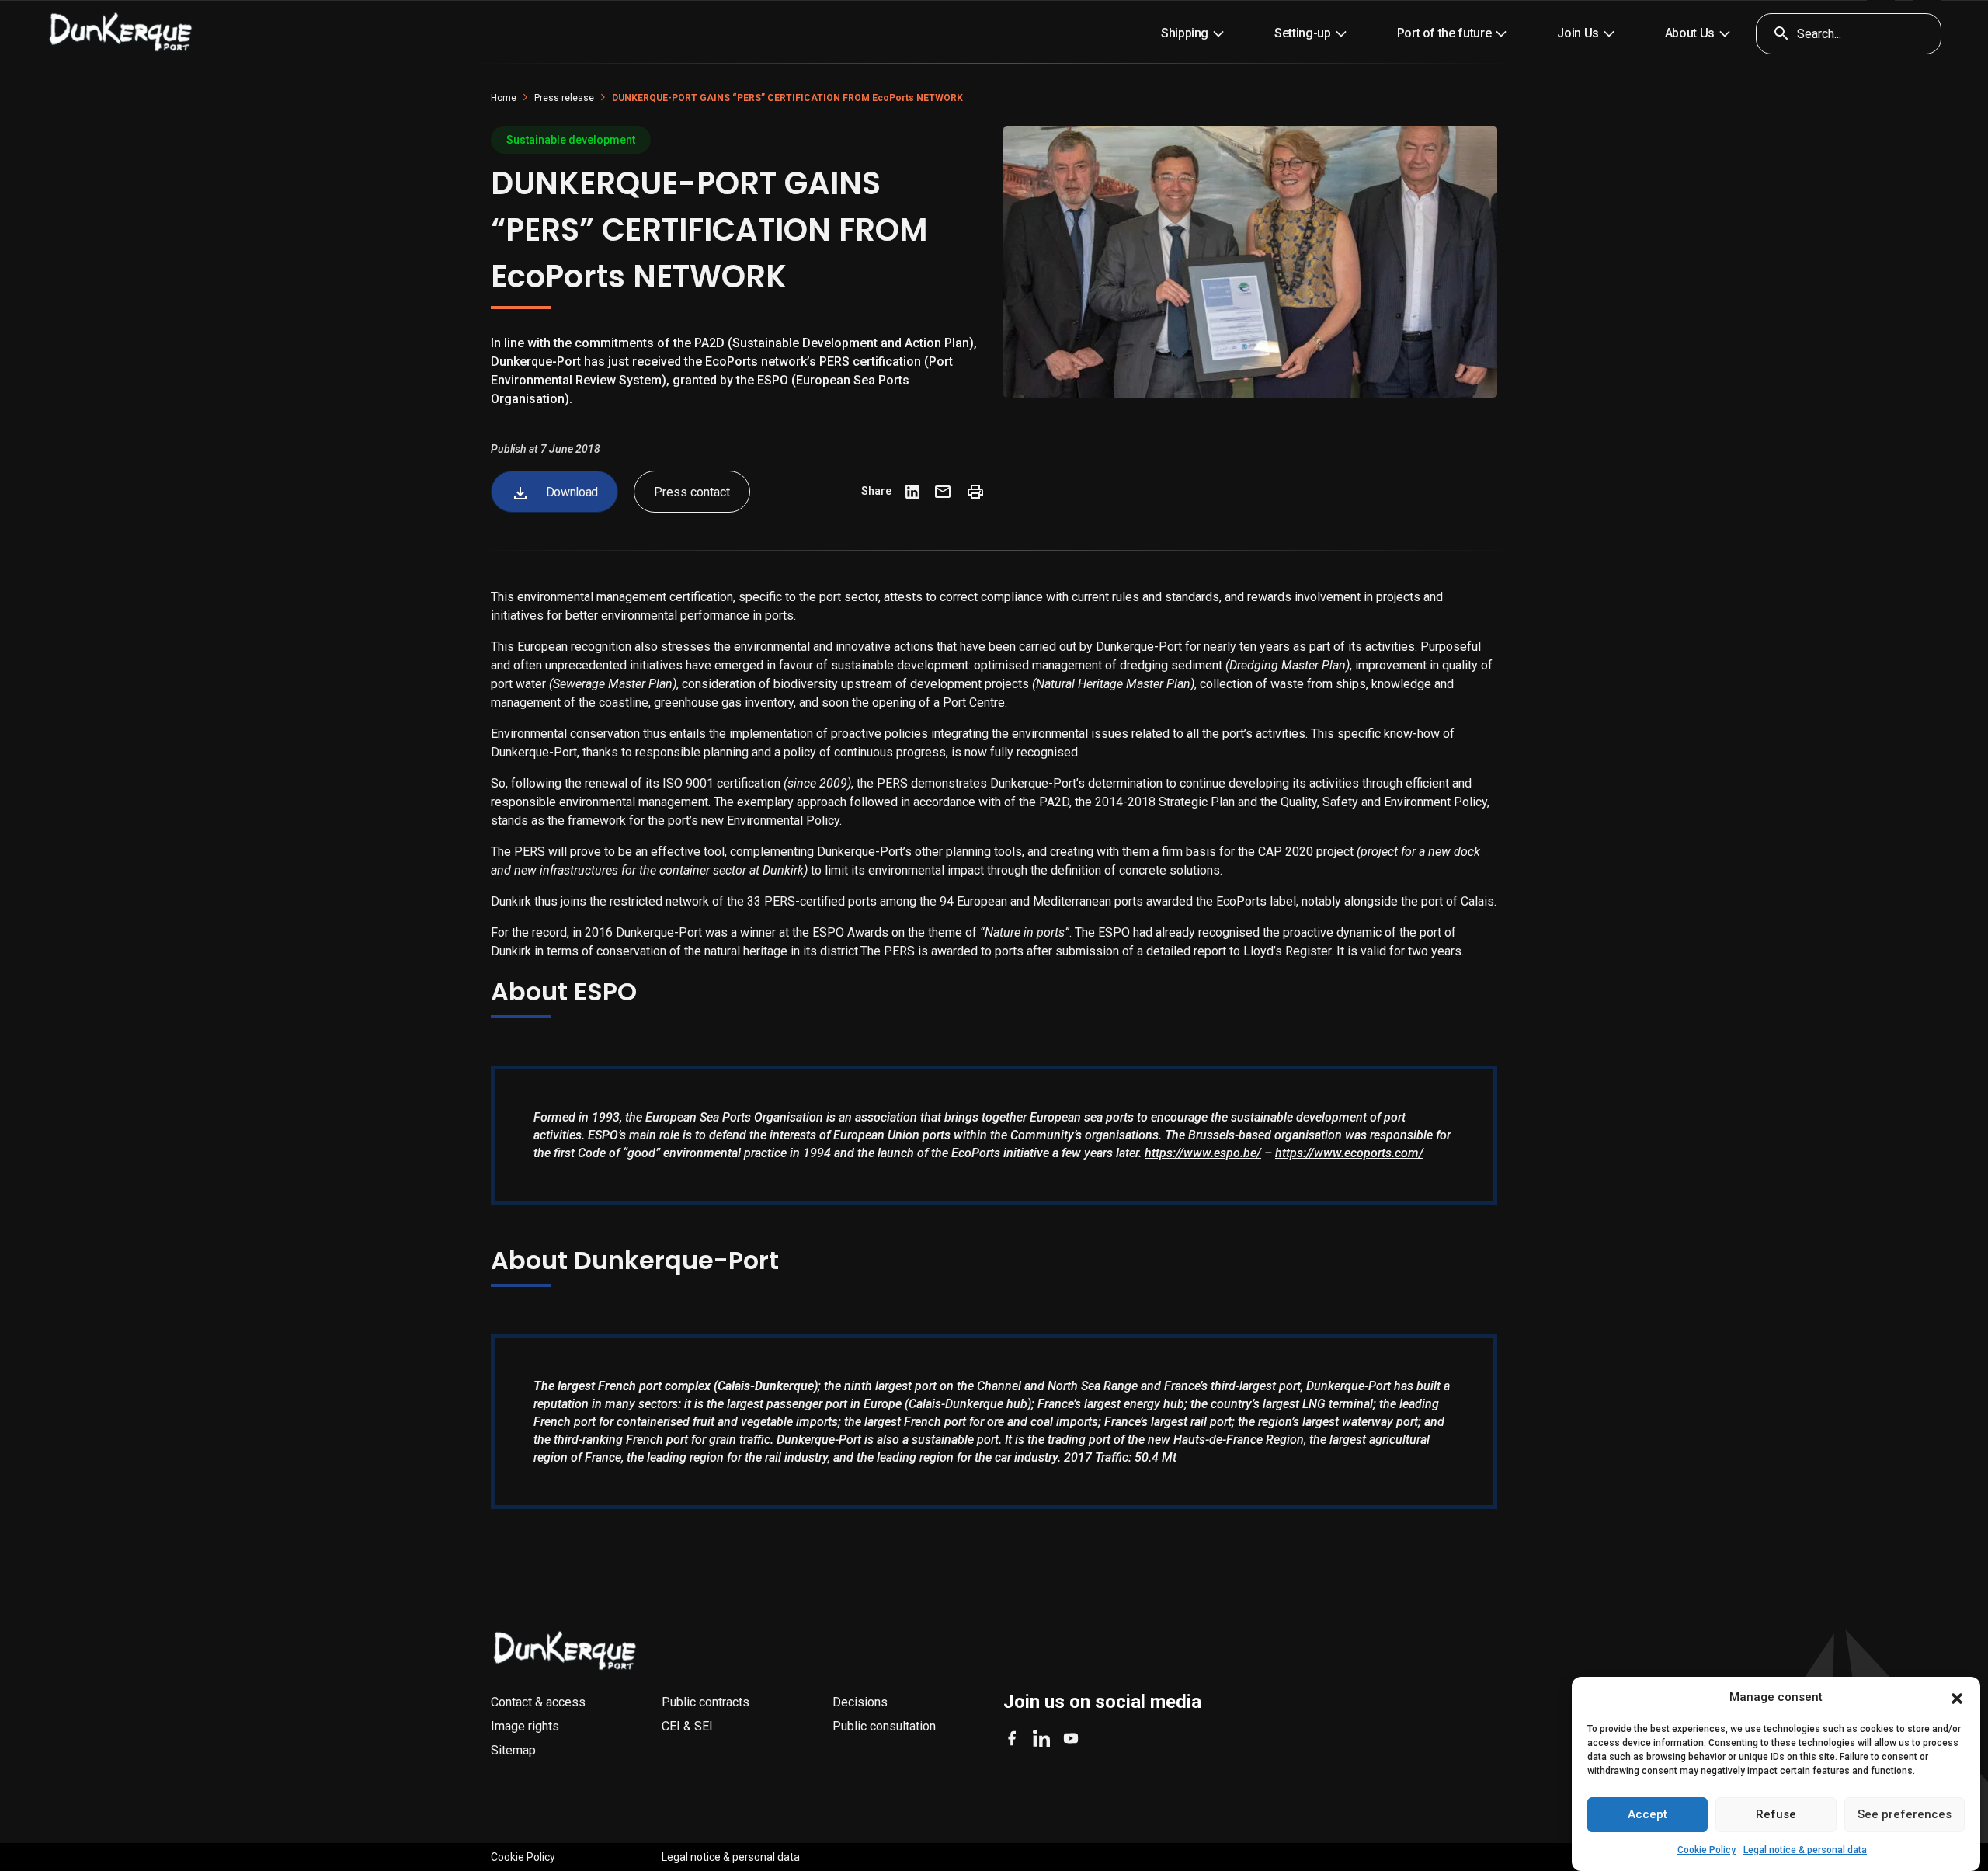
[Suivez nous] (1012, 1738)
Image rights (525, 1726)
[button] (1957, 1698)
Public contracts (706, 1702)
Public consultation (884, 1726)
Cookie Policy (1706, 1850)
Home (504, 98)
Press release (564, 98)
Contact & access (538, 1702)
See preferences (1905, 1815)
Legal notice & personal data (1805, 1850)
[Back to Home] (565, 1651)
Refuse (1776, 1815)
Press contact (692, 492)
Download (570, 492)
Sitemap (513, 1750)
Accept (1647, 1815)
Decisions (860, 1702)
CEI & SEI (687, 1726)
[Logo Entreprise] (121, 33)
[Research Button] (1776, 34)
